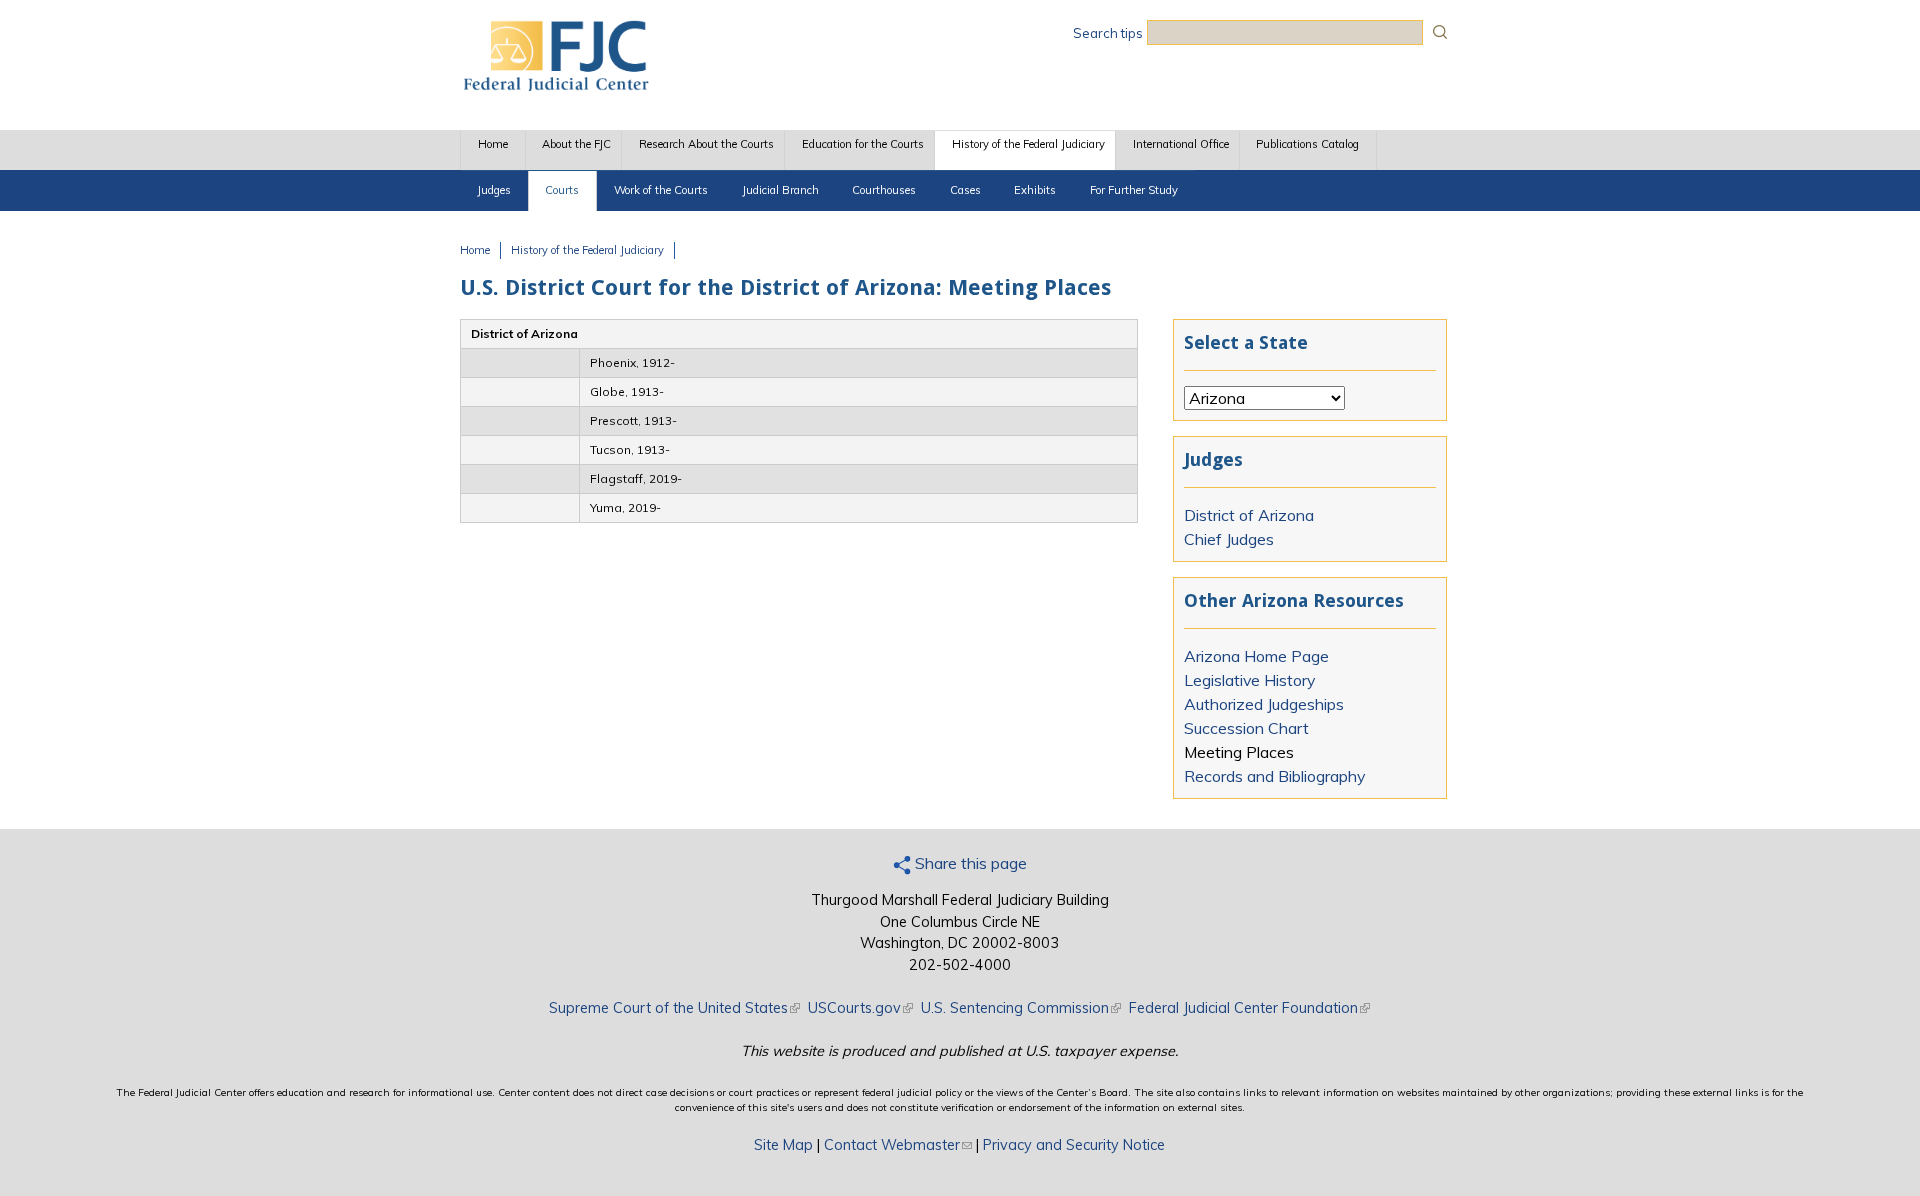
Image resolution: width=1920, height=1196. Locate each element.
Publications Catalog (1307, 144)
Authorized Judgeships (1264, 704)
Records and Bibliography (1274, 776)
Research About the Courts (706, 144)
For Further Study (1134, 190)
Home (493, 144)
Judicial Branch (780, 190)
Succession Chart (1246, 728)
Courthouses (884, 190)
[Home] (555, 85)
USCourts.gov (860, 1008)
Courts (562, 190)
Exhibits (1035, 190)
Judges (494, 190)
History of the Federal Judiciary (1028, 144)
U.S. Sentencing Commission (1021, 1008)
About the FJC (576, 144)
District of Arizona (1249, 515)
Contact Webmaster (898, 1145)
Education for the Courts (863, 144)
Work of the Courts (661, 190)
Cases (965, 190)
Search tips (1108, 33)
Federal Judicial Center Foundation (1249, 1008)
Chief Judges (1229, 539)
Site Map (783, 1145)
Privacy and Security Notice (1074, 1145)
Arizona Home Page (1256, 656)
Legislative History (1249, 680)
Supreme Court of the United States (674, 1008)
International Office (1181, 144)
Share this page (969, 863)
